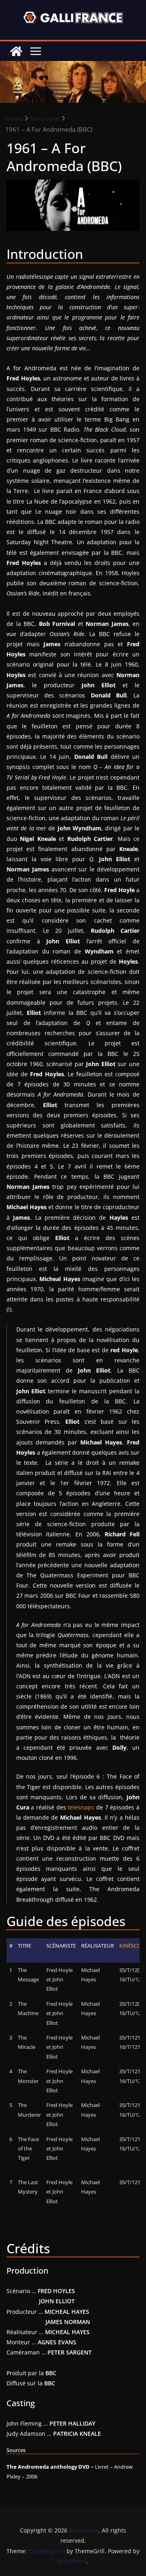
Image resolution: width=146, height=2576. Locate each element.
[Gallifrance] (16, 51)
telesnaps (81, 1807)
